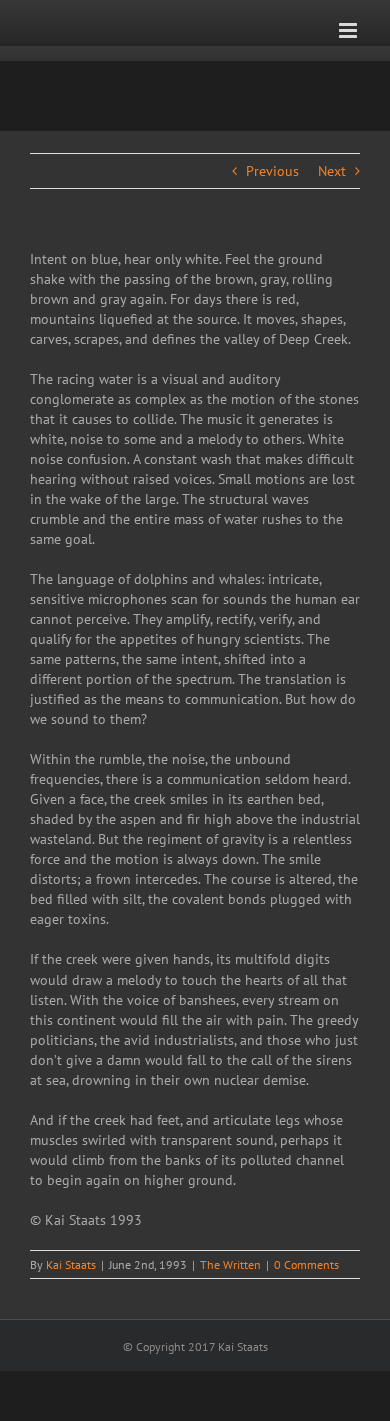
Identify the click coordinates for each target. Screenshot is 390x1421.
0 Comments (306, 1264)
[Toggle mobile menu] (349, 30)
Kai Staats (71, 1264)
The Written (230, 1264)
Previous (272, 171)
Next (332, 171)
